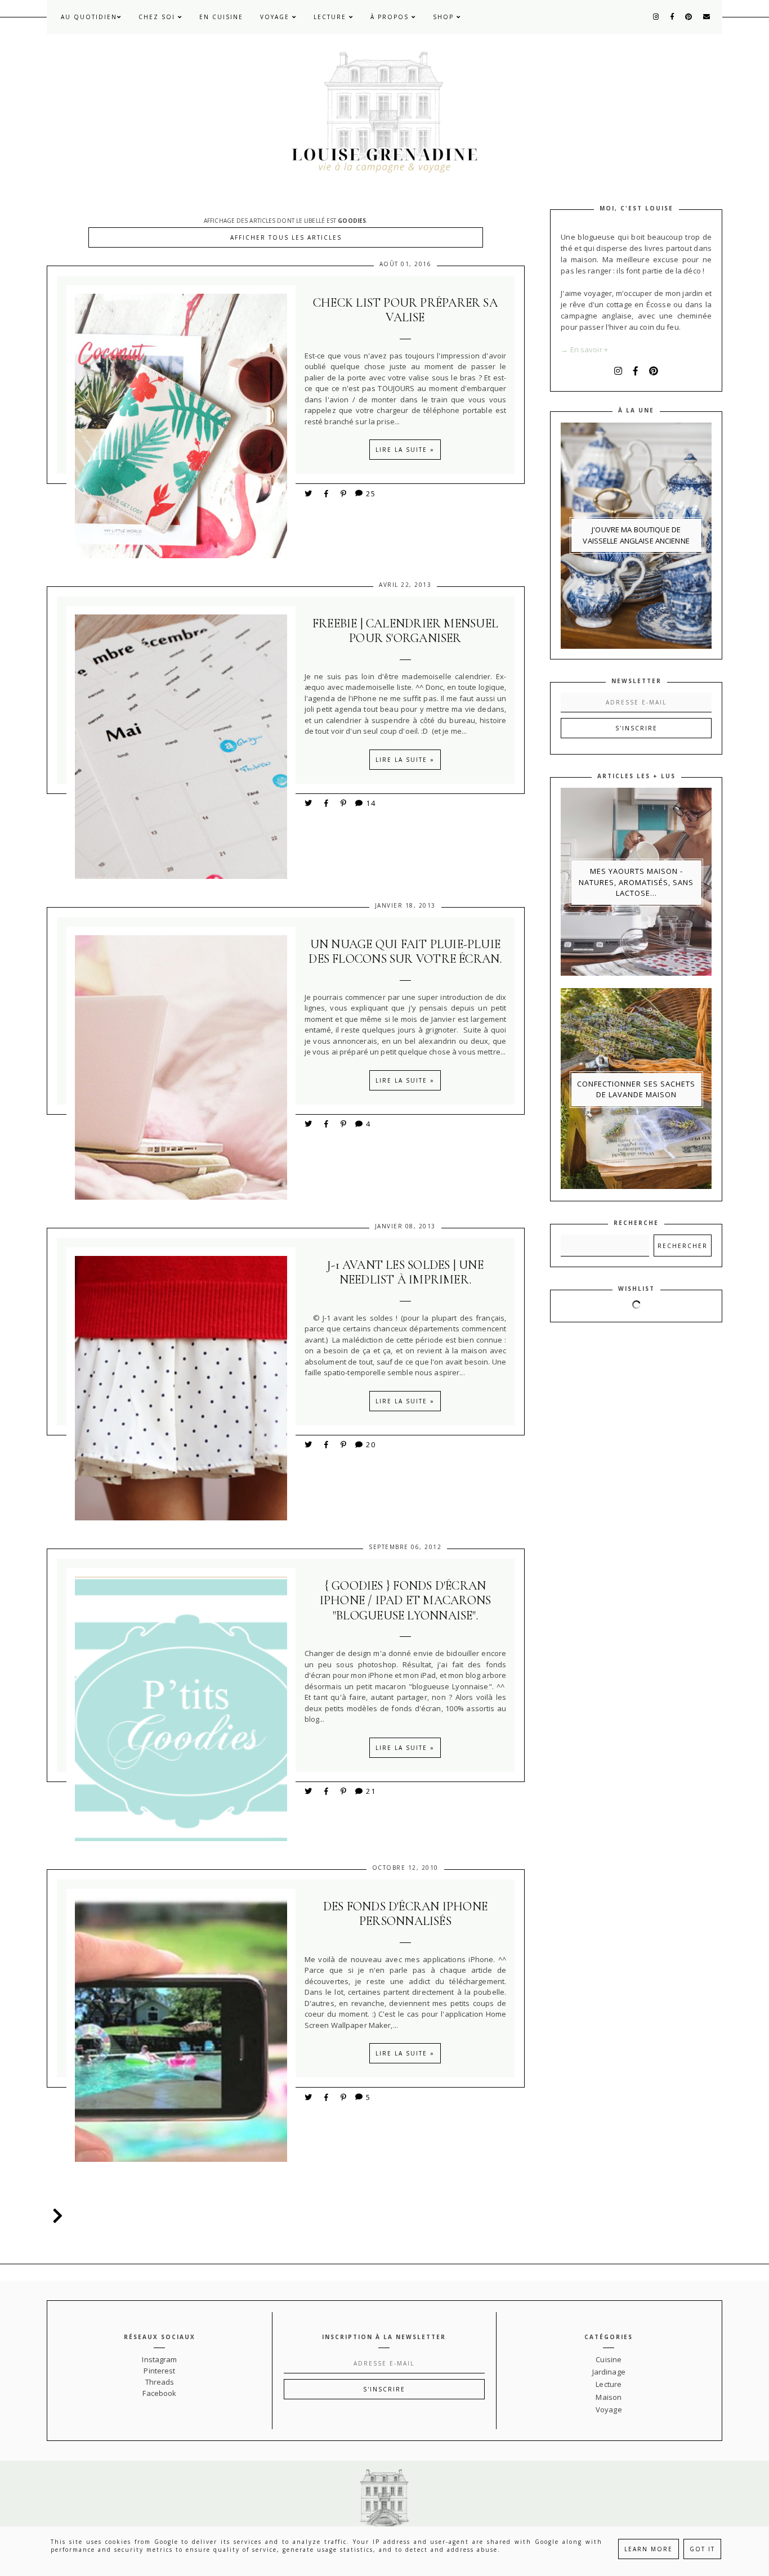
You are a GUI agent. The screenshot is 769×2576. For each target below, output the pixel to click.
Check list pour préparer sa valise (405, 310)
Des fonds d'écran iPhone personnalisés (405, 1914)
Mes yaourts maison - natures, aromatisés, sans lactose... (636, 882)
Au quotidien (89, 17)
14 (371, 803)
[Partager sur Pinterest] (344, 493)
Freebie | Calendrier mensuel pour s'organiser (405, 631)
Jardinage (609, 2372)
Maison (609, 2397)
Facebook (159, 2393)
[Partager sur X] (309, 493)
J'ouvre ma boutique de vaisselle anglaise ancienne (636, 535)
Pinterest (159, 2371)
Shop (445, 17)
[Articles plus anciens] (55, 2216)
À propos (391, 17)
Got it (702, 2549)
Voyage (276, 17)
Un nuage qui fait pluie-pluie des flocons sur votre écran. (405, 952)
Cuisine (609, 2359)
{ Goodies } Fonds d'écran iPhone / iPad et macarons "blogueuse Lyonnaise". (406, 1601)
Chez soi (158, 17)
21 (371, 1791)
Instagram (159, 2359)
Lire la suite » (405, 450)
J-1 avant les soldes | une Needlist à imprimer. (405, 1272)
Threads (160, 2382)
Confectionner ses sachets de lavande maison (636, 1089)
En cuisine (221, 17)
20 (371, 1444)
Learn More (649, 2549)
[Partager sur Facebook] (328, 493)
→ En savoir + (584, 349)
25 (371, 493)
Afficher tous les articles (286, 237)
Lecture (331, 17)
